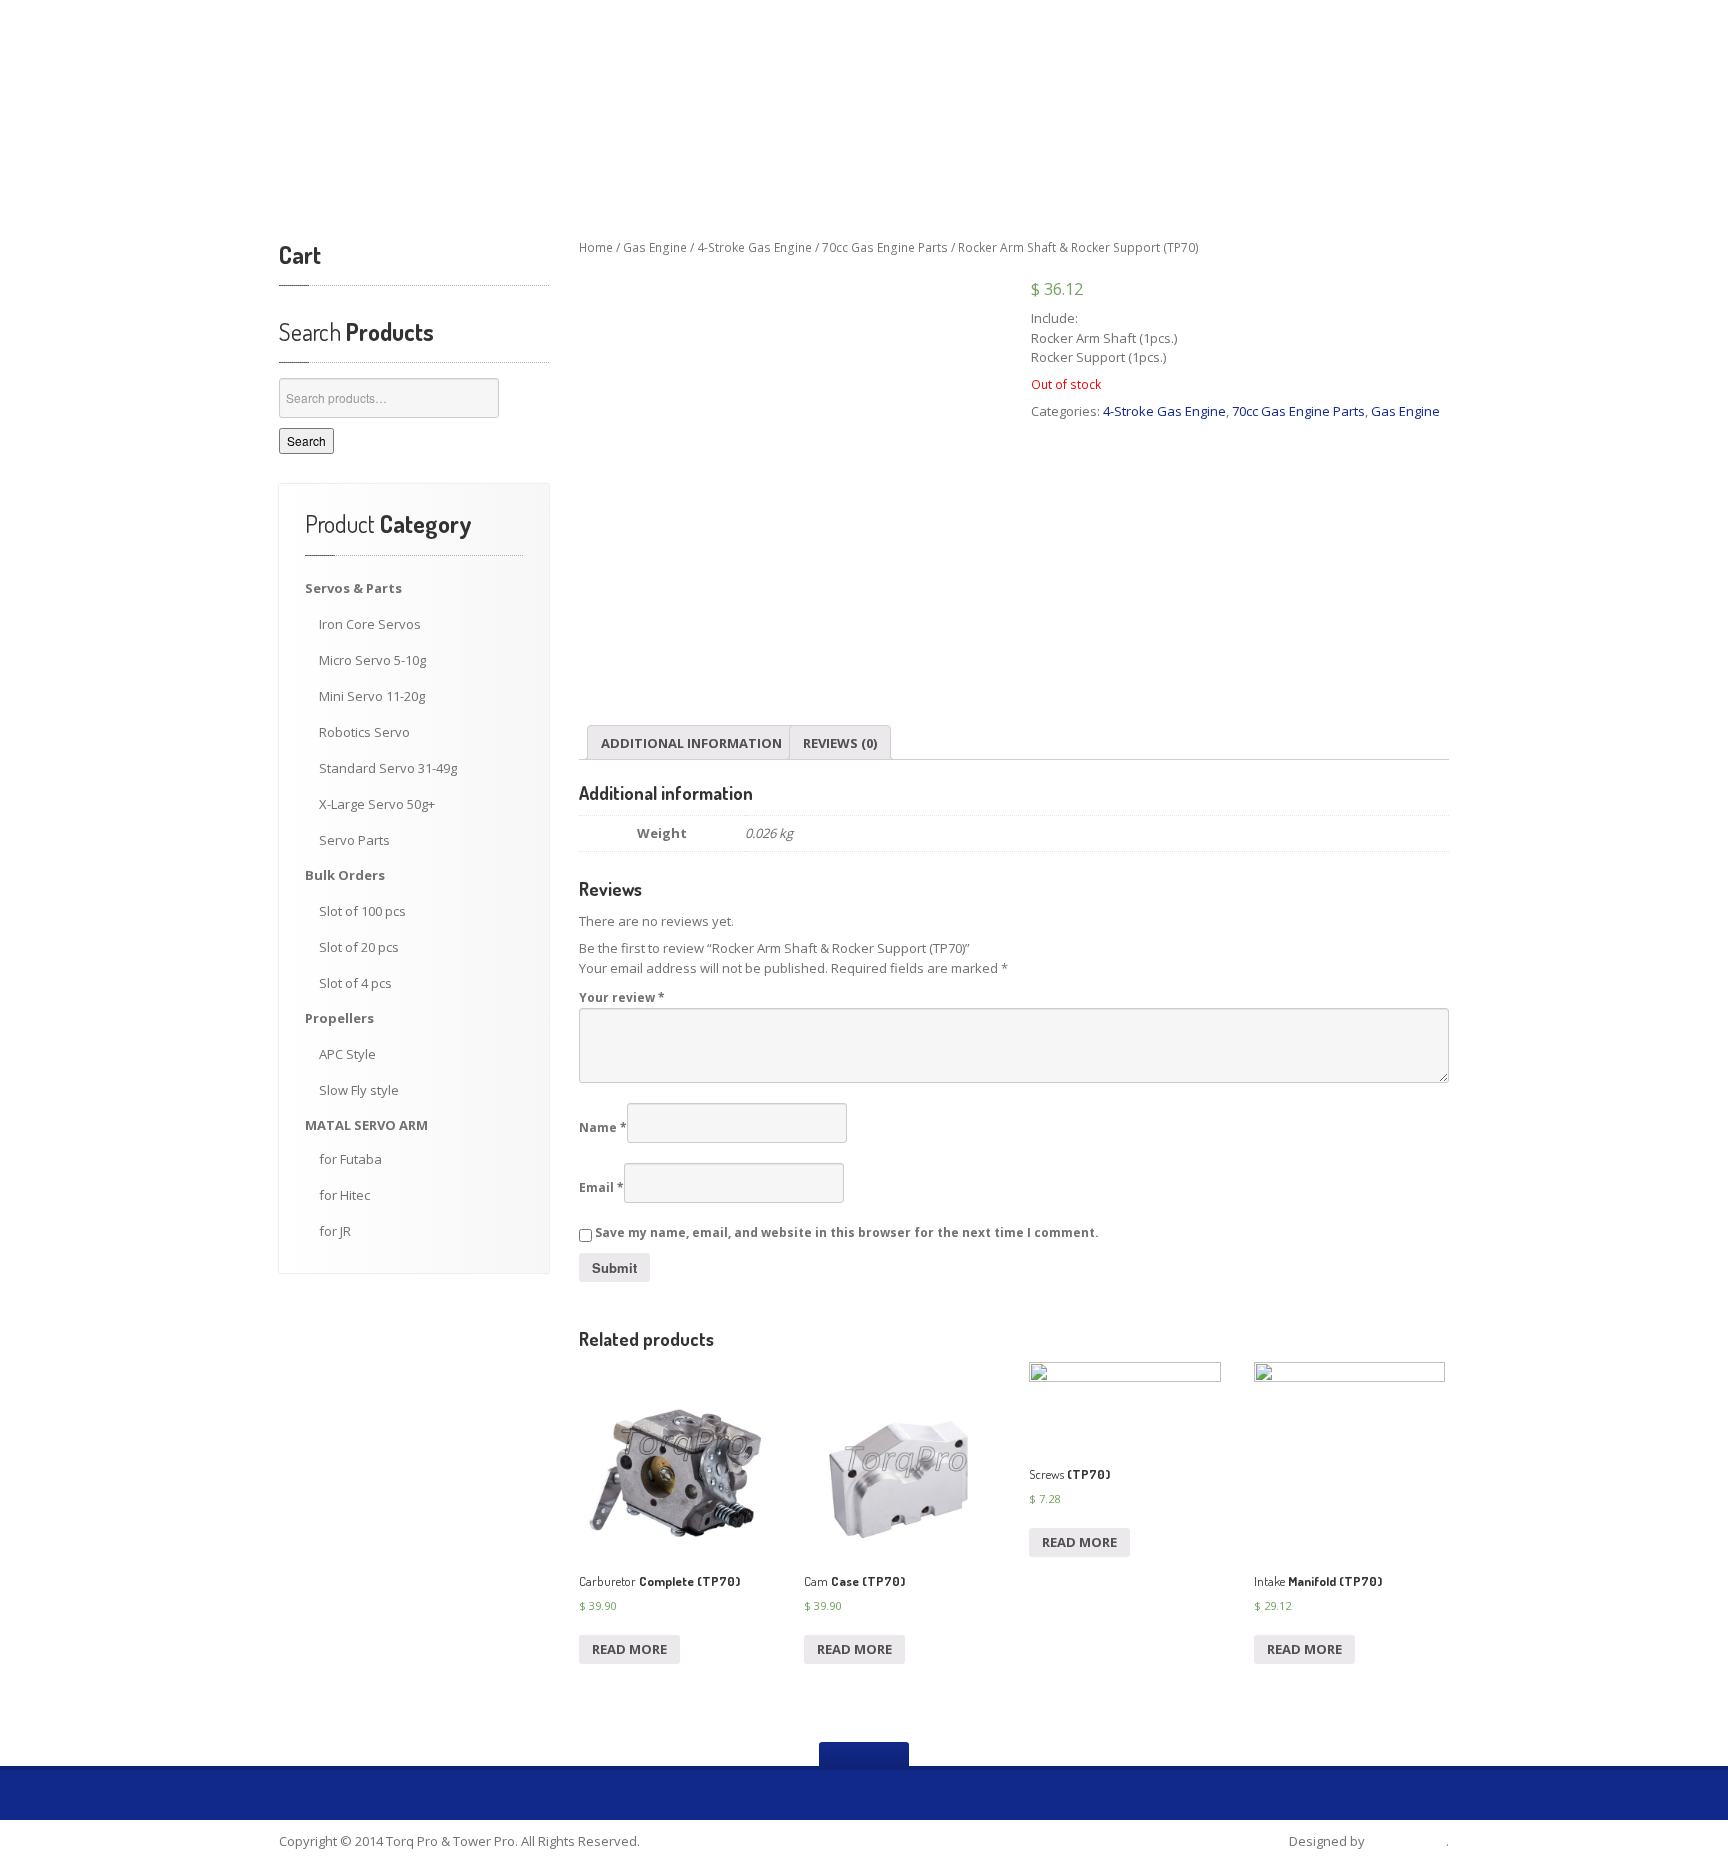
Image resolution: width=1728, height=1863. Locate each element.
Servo (364, 732)
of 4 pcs (355, 983)
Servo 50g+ (377, 804)
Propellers (339, 1018)
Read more (629, 1649)
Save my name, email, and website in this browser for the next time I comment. (847, 1232)
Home (596, 247)
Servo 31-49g (388, 768)
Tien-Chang (1407, 1841)
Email (601, 1187)
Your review (622, 997)
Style (347, 1054)
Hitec (344, 1195)
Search (306, 440)
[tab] (691, 742)
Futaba (350, 1159)
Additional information (691, 743)
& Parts (353, 588)
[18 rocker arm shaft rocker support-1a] (788, 478)
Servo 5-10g (372, 660)
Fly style (359, 1090)
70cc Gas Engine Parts (885, 247)
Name (603, 1127)
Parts (354, 840)
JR (335, 1231)
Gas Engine (655, 247)
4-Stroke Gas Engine (754, 247)
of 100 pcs (362, 911)
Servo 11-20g (372, 696)
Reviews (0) (840, 743)
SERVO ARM (366, 1125)
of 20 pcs (359, 947)
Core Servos (370, 624)
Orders (345, 875)
